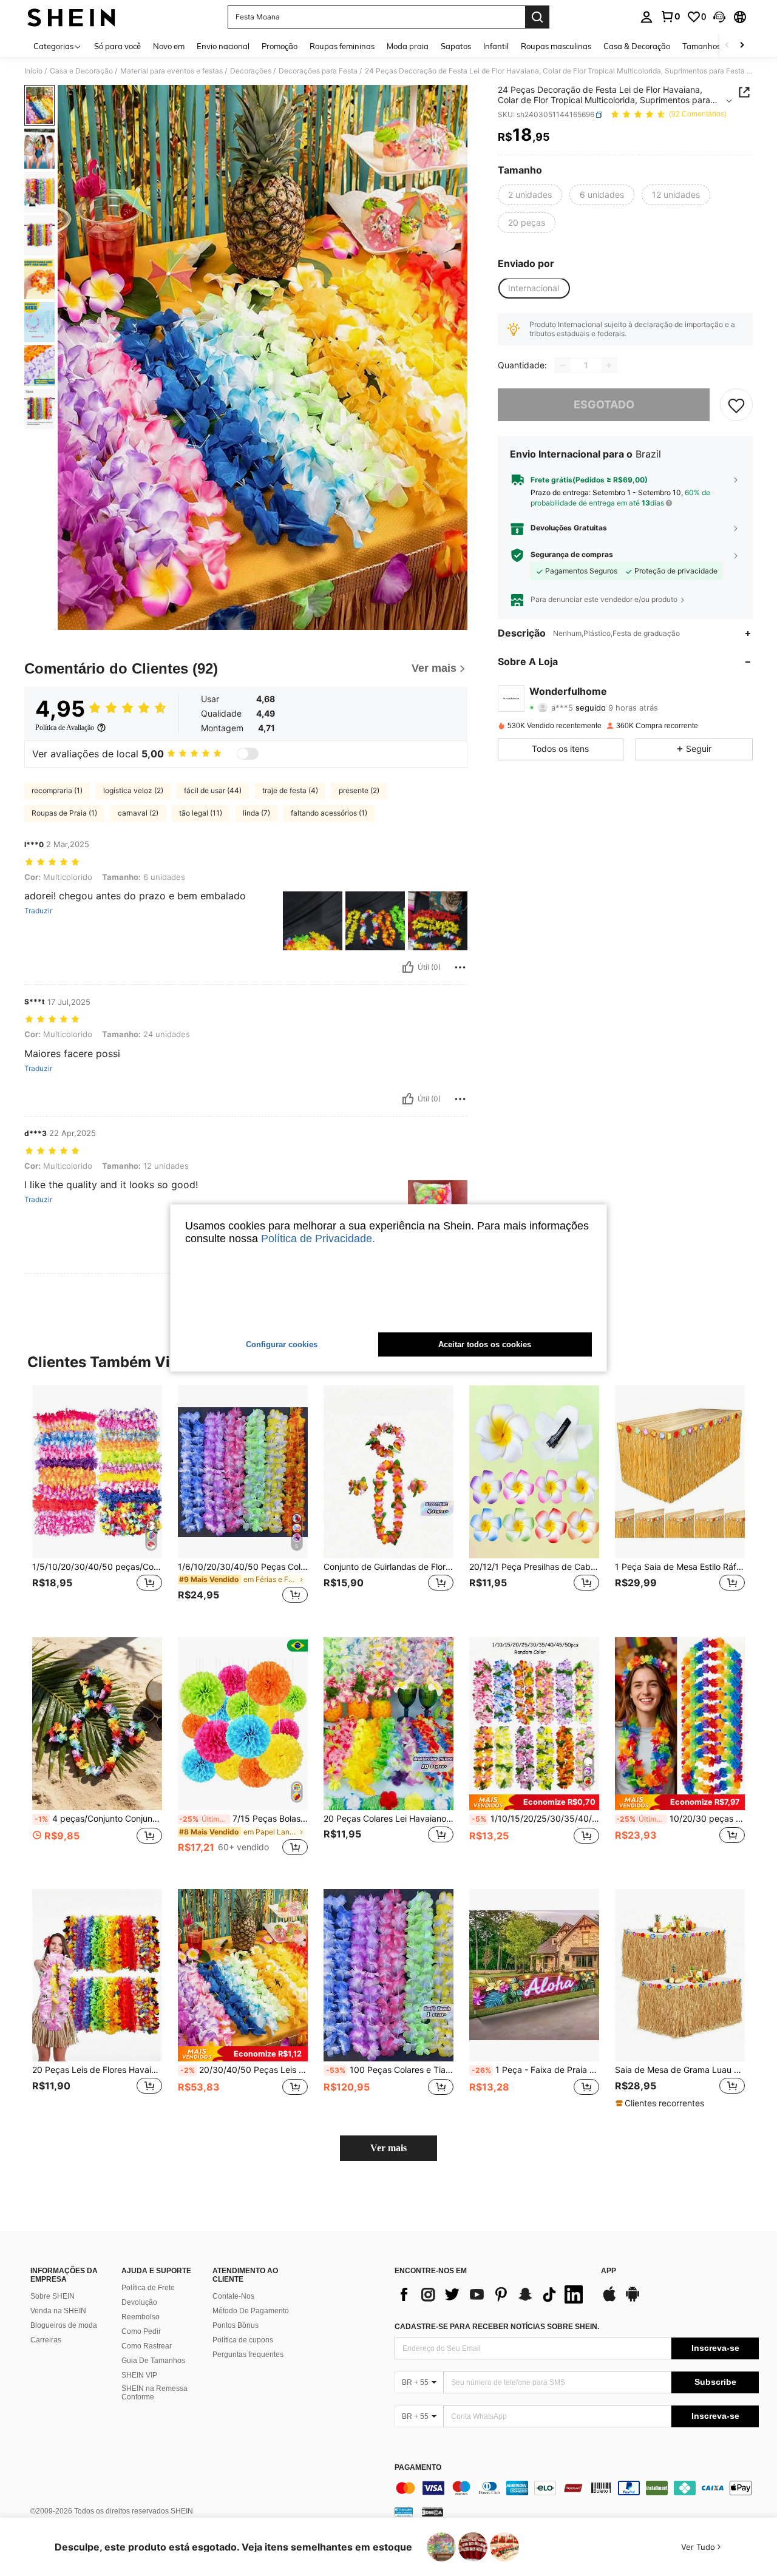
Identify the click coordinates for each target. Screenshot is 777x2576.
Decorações (251, 71)
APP (609, 2271)
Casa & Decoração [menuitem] (637, 46)
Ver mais (388, 2148)
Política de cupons (243, 2340)
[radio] (530, 195)
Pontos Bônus (236, 2325)
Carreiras (46, 2340)
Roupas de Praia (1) (64, 813)
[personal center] (646, 17)
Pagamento (418, 2468)
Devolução (139, 2302)
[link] (670, 16)
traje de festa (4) (290, 790)
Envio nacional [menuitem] (223, 46)
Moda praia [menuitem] (408, 46)
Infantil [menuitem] (496, 46)
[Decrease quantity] (563, 365)
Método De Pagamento (251, 2311)
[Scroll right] (742, 46)
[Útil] (408, 967)
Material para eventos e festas (171, 71)
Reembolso (141, 2317)
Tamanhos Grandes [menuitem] (718, 46)
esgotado (604, 405)
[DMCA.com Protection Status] (433, 2512)
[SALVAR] (736, 405)
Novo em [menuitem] (169, 46)
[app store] (609, 2300)
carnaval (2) (138, 813)
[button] (719, 17)
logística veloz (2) (133, 790)
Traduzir (38, 911)
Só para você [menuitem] (117, 46)
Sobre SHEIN (53, 2296)
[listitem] (97, 1502)
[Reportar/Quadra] (460, 967)
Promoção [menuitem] (280, 46)
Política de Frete (148, 2288)
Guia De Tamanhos (153, 2361)
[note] (534, 1802)
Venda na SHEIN (58, 2311)
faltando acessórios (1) (329, 813)
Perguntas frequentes (248, 2355)
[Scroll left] (727, 46)
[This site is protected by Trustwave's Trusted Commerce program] (404, 2512)
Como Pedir (141, 2331)
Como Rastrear (147, 2346)
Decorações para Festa (318, 71)
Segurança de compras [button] (572, 555)
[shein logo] (71, 17)
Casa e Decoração (81, 71)
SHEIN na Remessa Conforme (154, 2393)
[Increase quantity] (609, 365)
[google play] (633, 2300)
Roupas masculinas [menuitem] (556, 46)
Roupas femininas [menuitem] (342, 46)
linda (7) (256, 813)
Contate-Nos (233, 2296)
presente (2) (359, 790)
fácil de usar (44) (213, 790)
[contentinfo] (577, 2488)
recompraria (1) (57, 790)
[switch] (248, 754)
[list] (492, 2294)
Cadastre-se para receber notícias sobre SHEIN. (497, 2327)
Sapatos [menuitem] (456, 46)
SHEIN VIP (139, 2375)
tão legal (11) (201, 813)
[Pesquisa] (537, 17)
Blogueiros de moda (64, 2325)
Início (33, 71)
